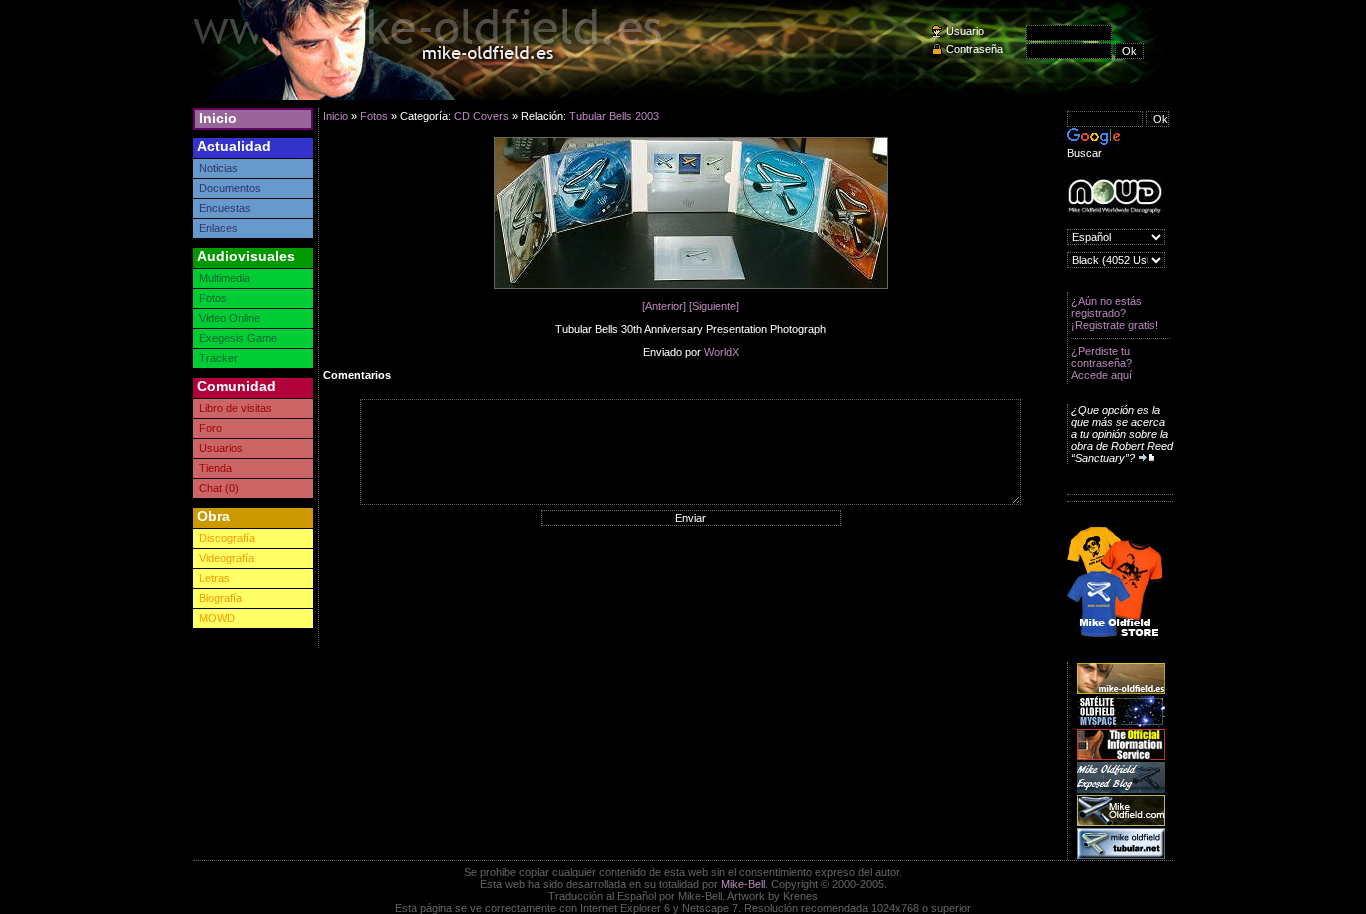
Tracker (218, 358)
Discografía (227, 538)
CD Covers (481, 116)
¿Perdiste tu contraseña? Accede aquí (1101, 363)
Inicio (218, 118)
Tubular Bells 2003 (614, 116)
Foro (210, 428)
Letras (214, 578)
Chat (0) (219, 488)
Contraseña (974, 49)
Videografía (226, 558)
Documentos (230, 188)
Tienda (215, 468)
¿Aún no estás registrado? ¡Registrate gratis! (1114, 313)
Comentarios (357, 375)
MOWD (217, 618)
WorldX (721, 352)
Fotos (213, 298)
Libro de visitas (235, 408)
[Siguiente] (714, 306)
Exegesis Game (238, 338)
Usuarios (221, 448)
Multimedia (224, 278)
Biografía (220, 598)
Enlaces (218, 228)
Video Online (229, 318)
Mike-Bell (743, 884)
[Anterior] (664, 306)
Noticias (218, 168)
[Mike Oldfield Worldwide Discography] (1114, 196)
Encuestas (225, 208)
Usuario (965, 31)
